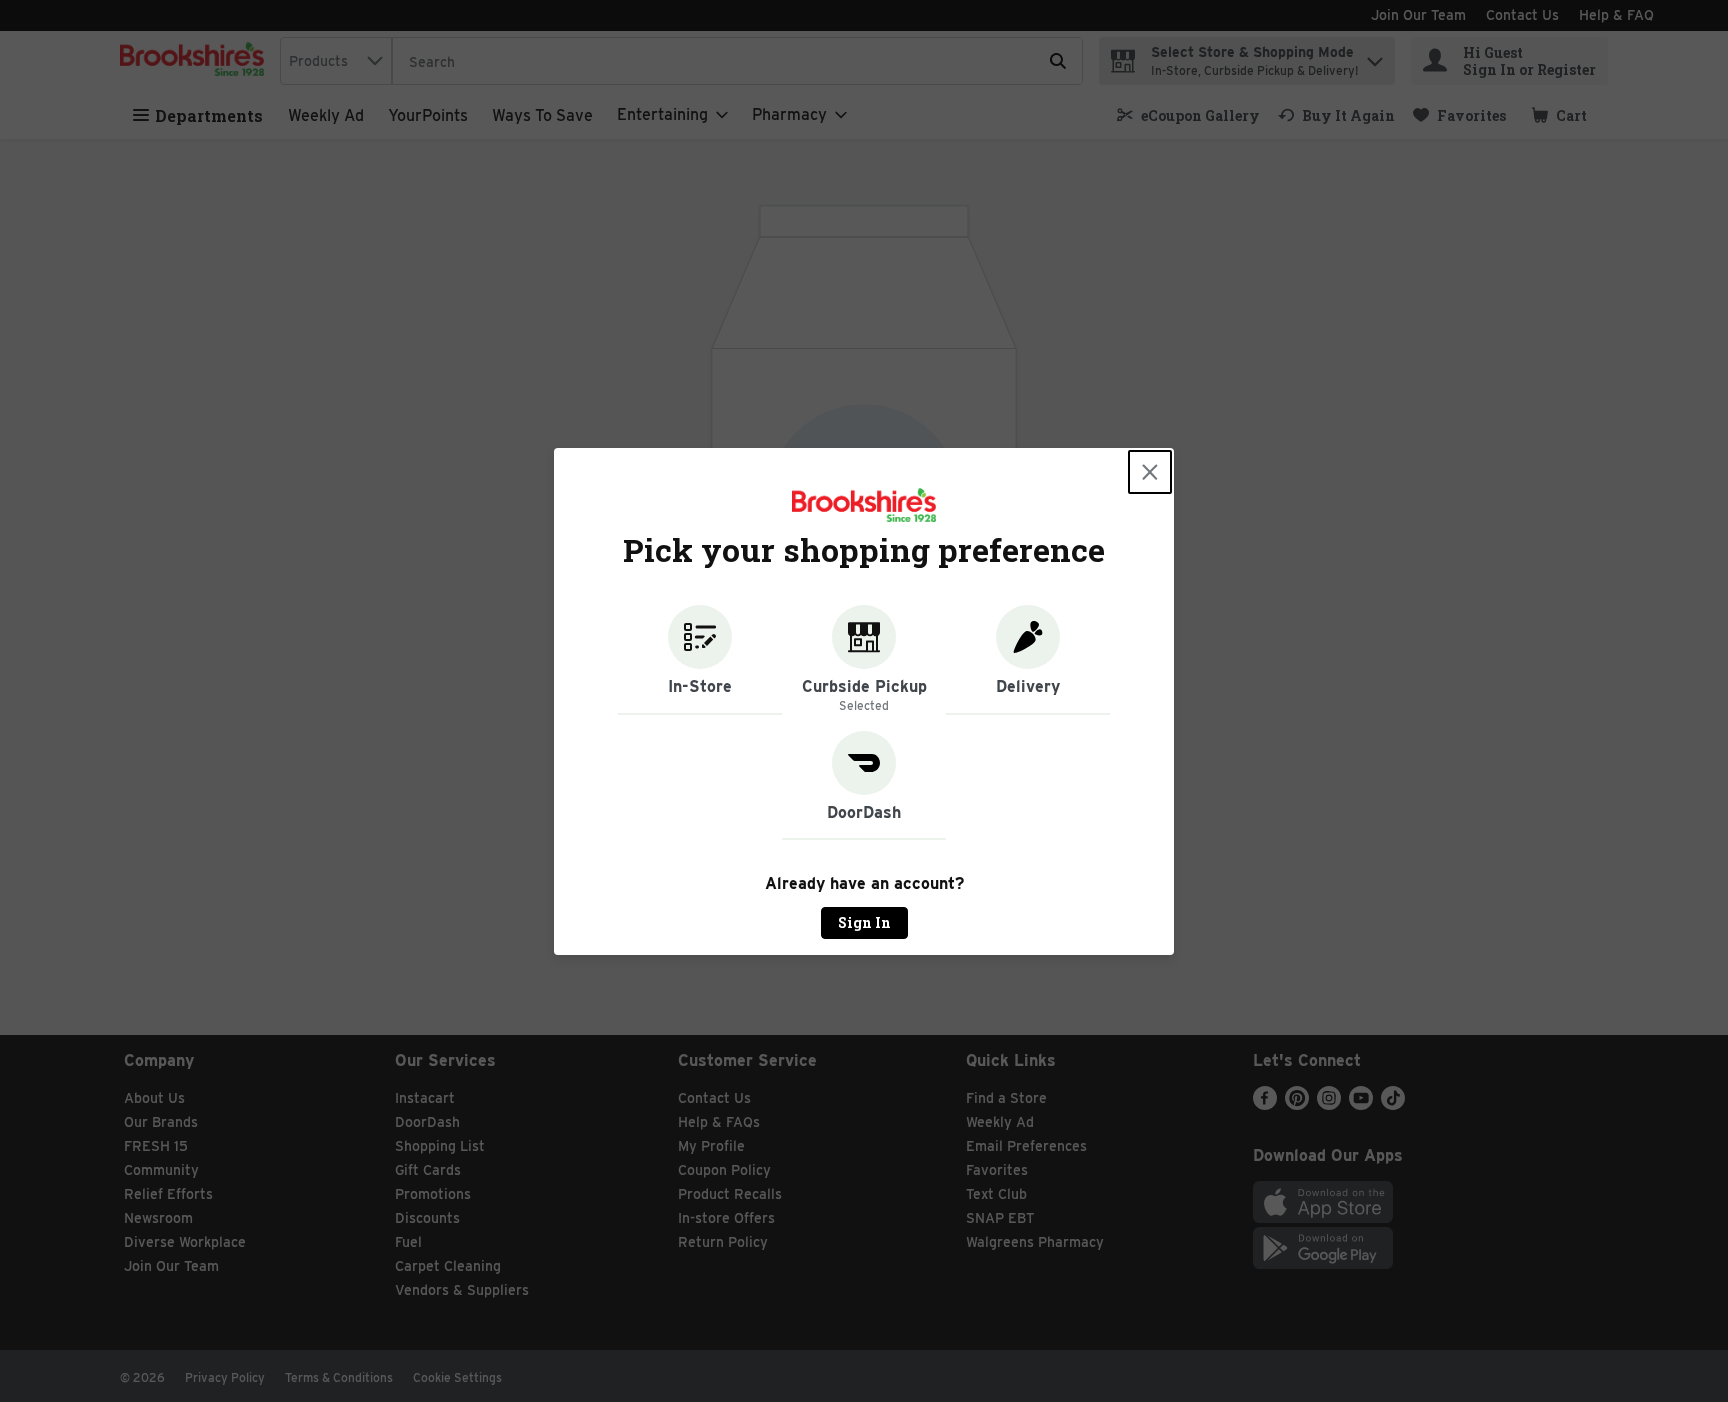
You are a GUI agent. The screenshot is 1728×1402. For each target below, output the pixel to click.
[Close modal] (1150, 472)
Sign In (864, 922)
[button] (700, 660)
